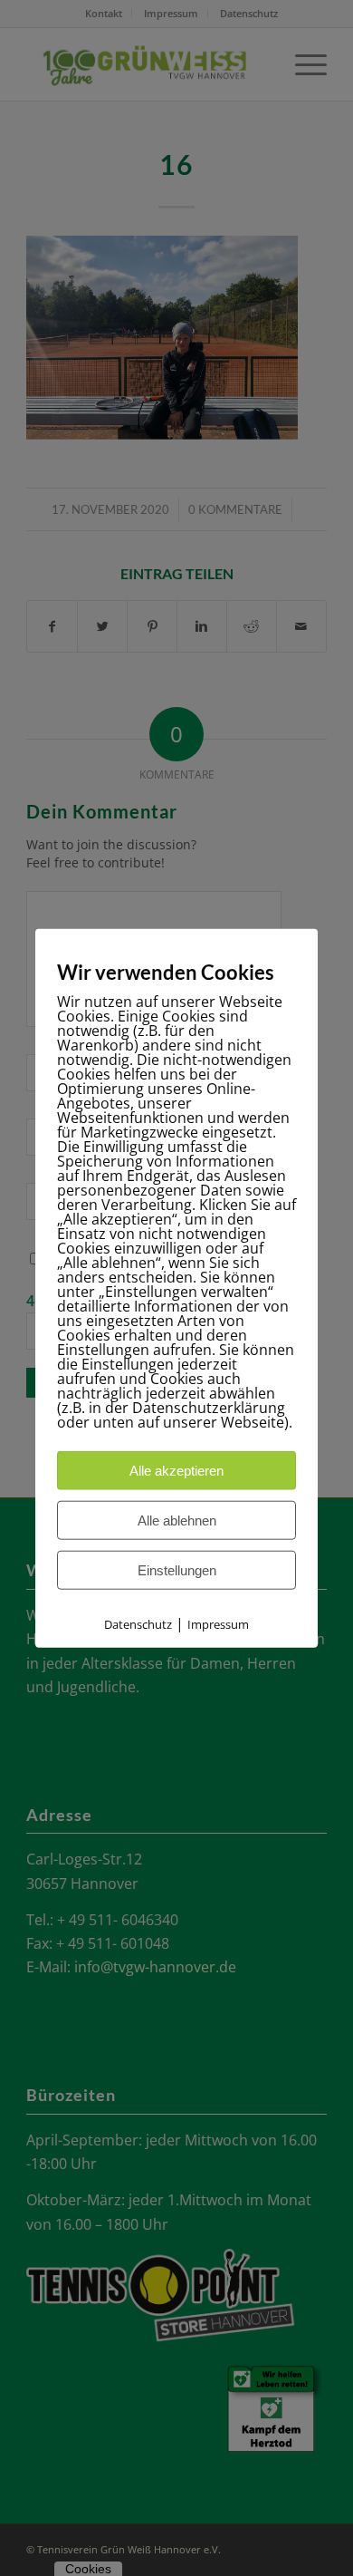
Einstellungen (177, 1570)
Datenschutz (138, 1624)
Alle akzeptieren (176, 1471)
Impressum (218, 1624)
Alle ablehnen (177, 1520)
